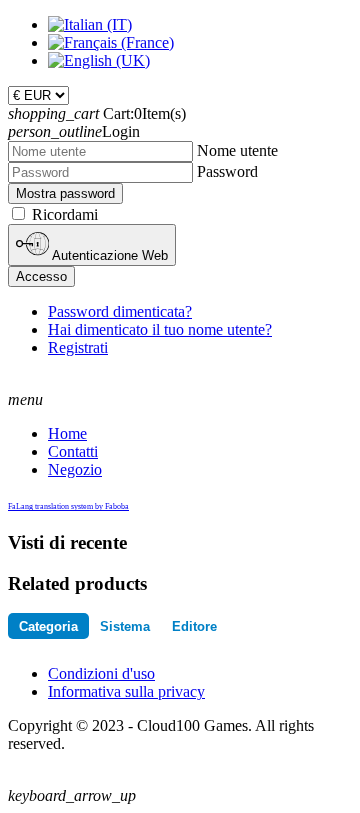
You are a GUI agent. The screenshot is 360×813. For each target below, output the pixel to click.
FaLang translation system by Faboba (68, 506)
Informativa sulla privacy (126, 691)
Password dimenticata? (120, 311)
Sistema (125, 626)
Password (227, 171)
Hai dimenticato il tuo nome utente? (160, 329)
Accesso (41, 276)
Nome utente (237, 150)
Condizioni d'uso (101, 673)
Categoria (48, 626)
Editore (194, 626)
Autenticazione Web (108, 255)
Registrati (78, 347)
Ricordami (65, 214)
